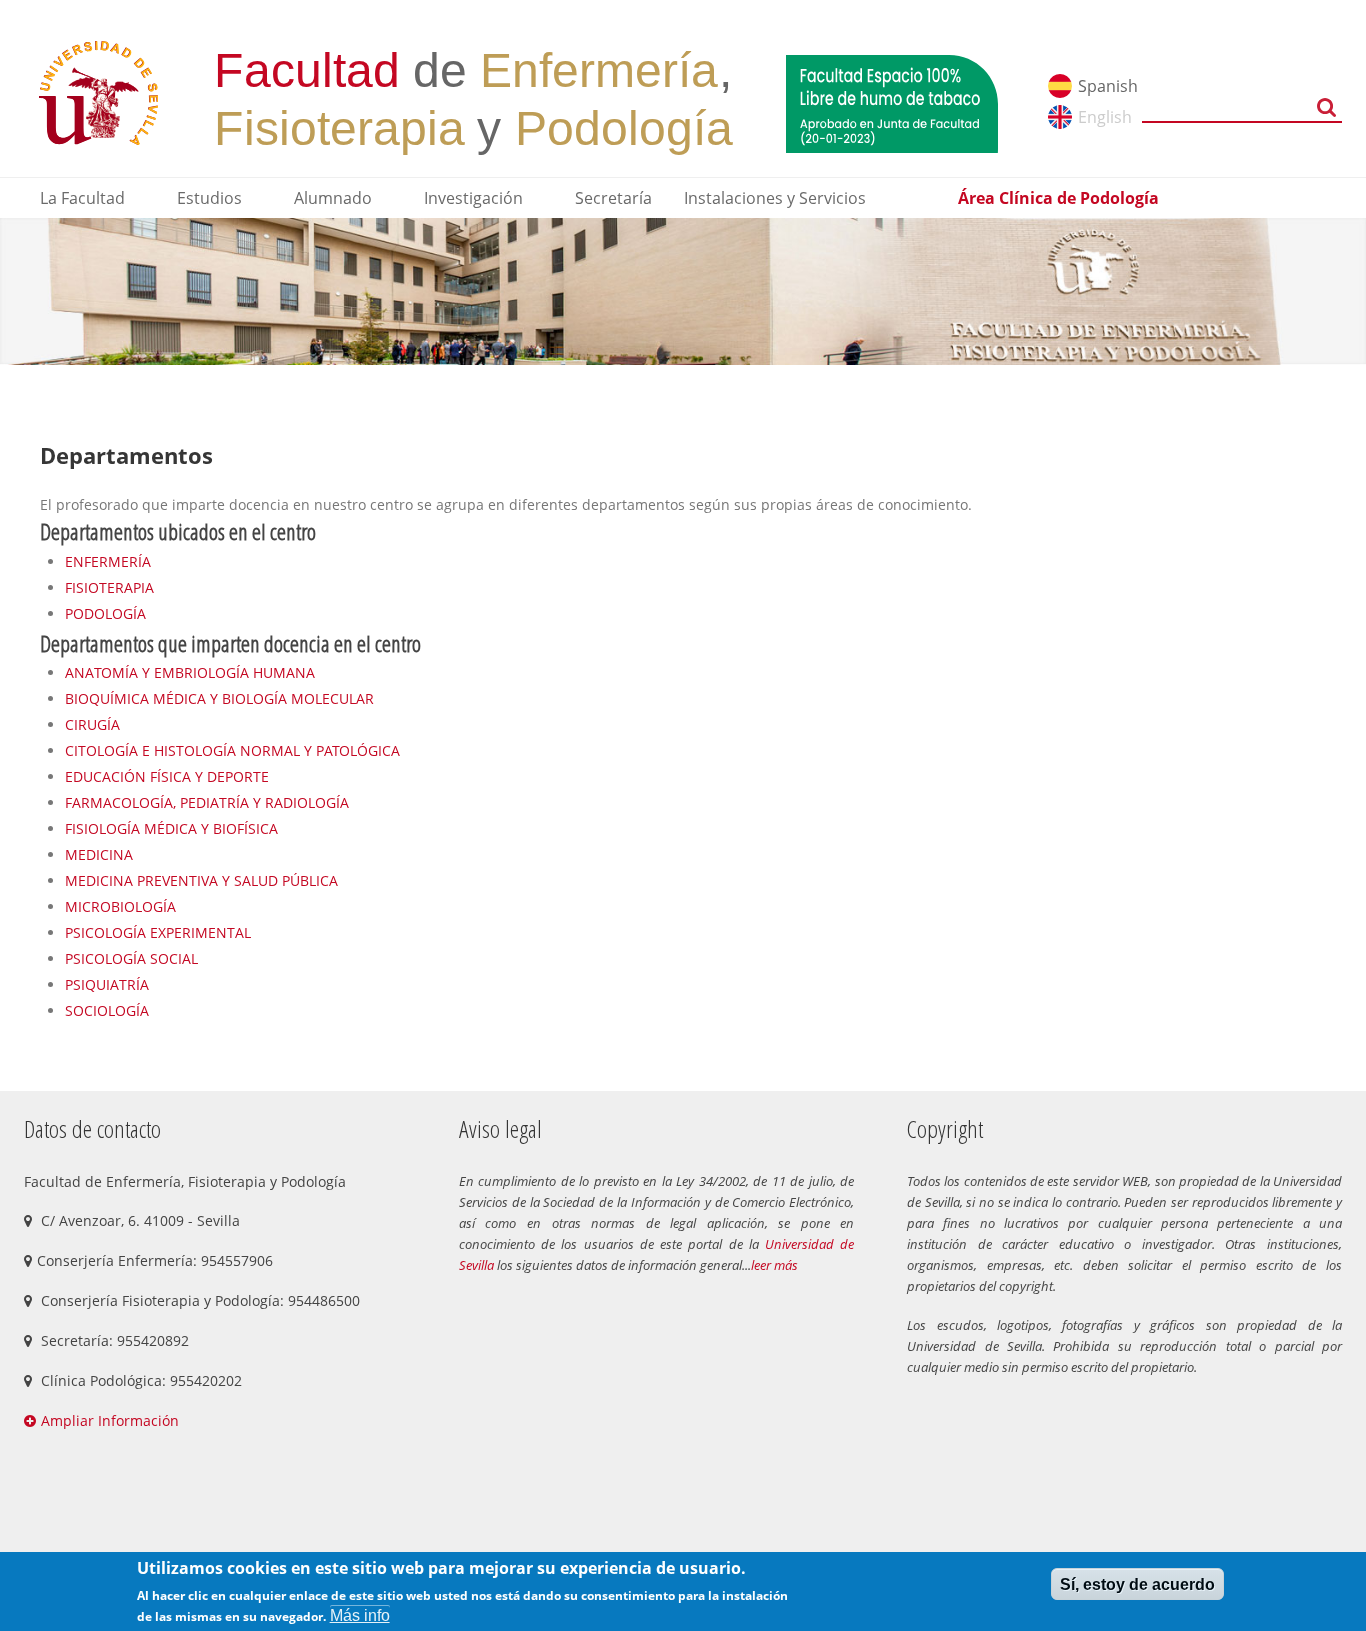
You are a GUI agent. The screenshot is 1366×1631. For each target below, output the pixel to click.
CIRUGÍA (92, 724)
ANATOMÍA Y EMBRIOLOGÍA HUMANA (190, 672)
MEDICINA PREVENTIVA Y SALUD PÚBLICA (201, 880)
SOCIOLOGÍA (107, 1010)
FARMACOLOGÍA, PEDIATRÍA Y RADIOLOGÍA (207, 802)
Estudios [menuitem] (209, 198)
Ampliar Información (110, 1420)
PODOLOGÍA (105, 613)
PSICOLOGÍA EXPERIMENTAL (158, 932)
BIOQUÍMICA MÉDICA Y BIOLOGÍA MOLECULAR (219, 698)
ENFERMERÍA (108, 561)
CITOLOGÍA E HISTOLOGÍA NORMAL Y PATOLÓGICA (232, 750)
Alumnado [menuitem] (333, 198)
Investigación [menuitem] (473, 198)
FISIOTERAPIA (109, 587)
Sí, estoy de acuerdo (1137, 1583)
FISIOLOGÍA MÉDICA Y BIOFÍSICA (171, 828)
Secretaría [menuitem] (613, 198)
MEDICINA (99, 854)
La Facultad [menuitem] (82, 198)
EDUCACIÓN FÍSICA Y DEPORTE (167, 776)
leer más (774, 1265)
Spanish (1108, 86)
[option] (683, 291)
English (1105, 117)
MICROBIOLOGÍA (120, 906)
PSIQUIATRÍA (107, 984)
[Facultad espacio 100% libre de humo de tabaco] (892, 102)
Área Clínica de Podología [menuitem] (1058, 198)
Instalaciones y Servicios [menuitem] (775, 198)
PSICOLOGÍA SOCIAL (131, 958)
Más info (360, 1615)
